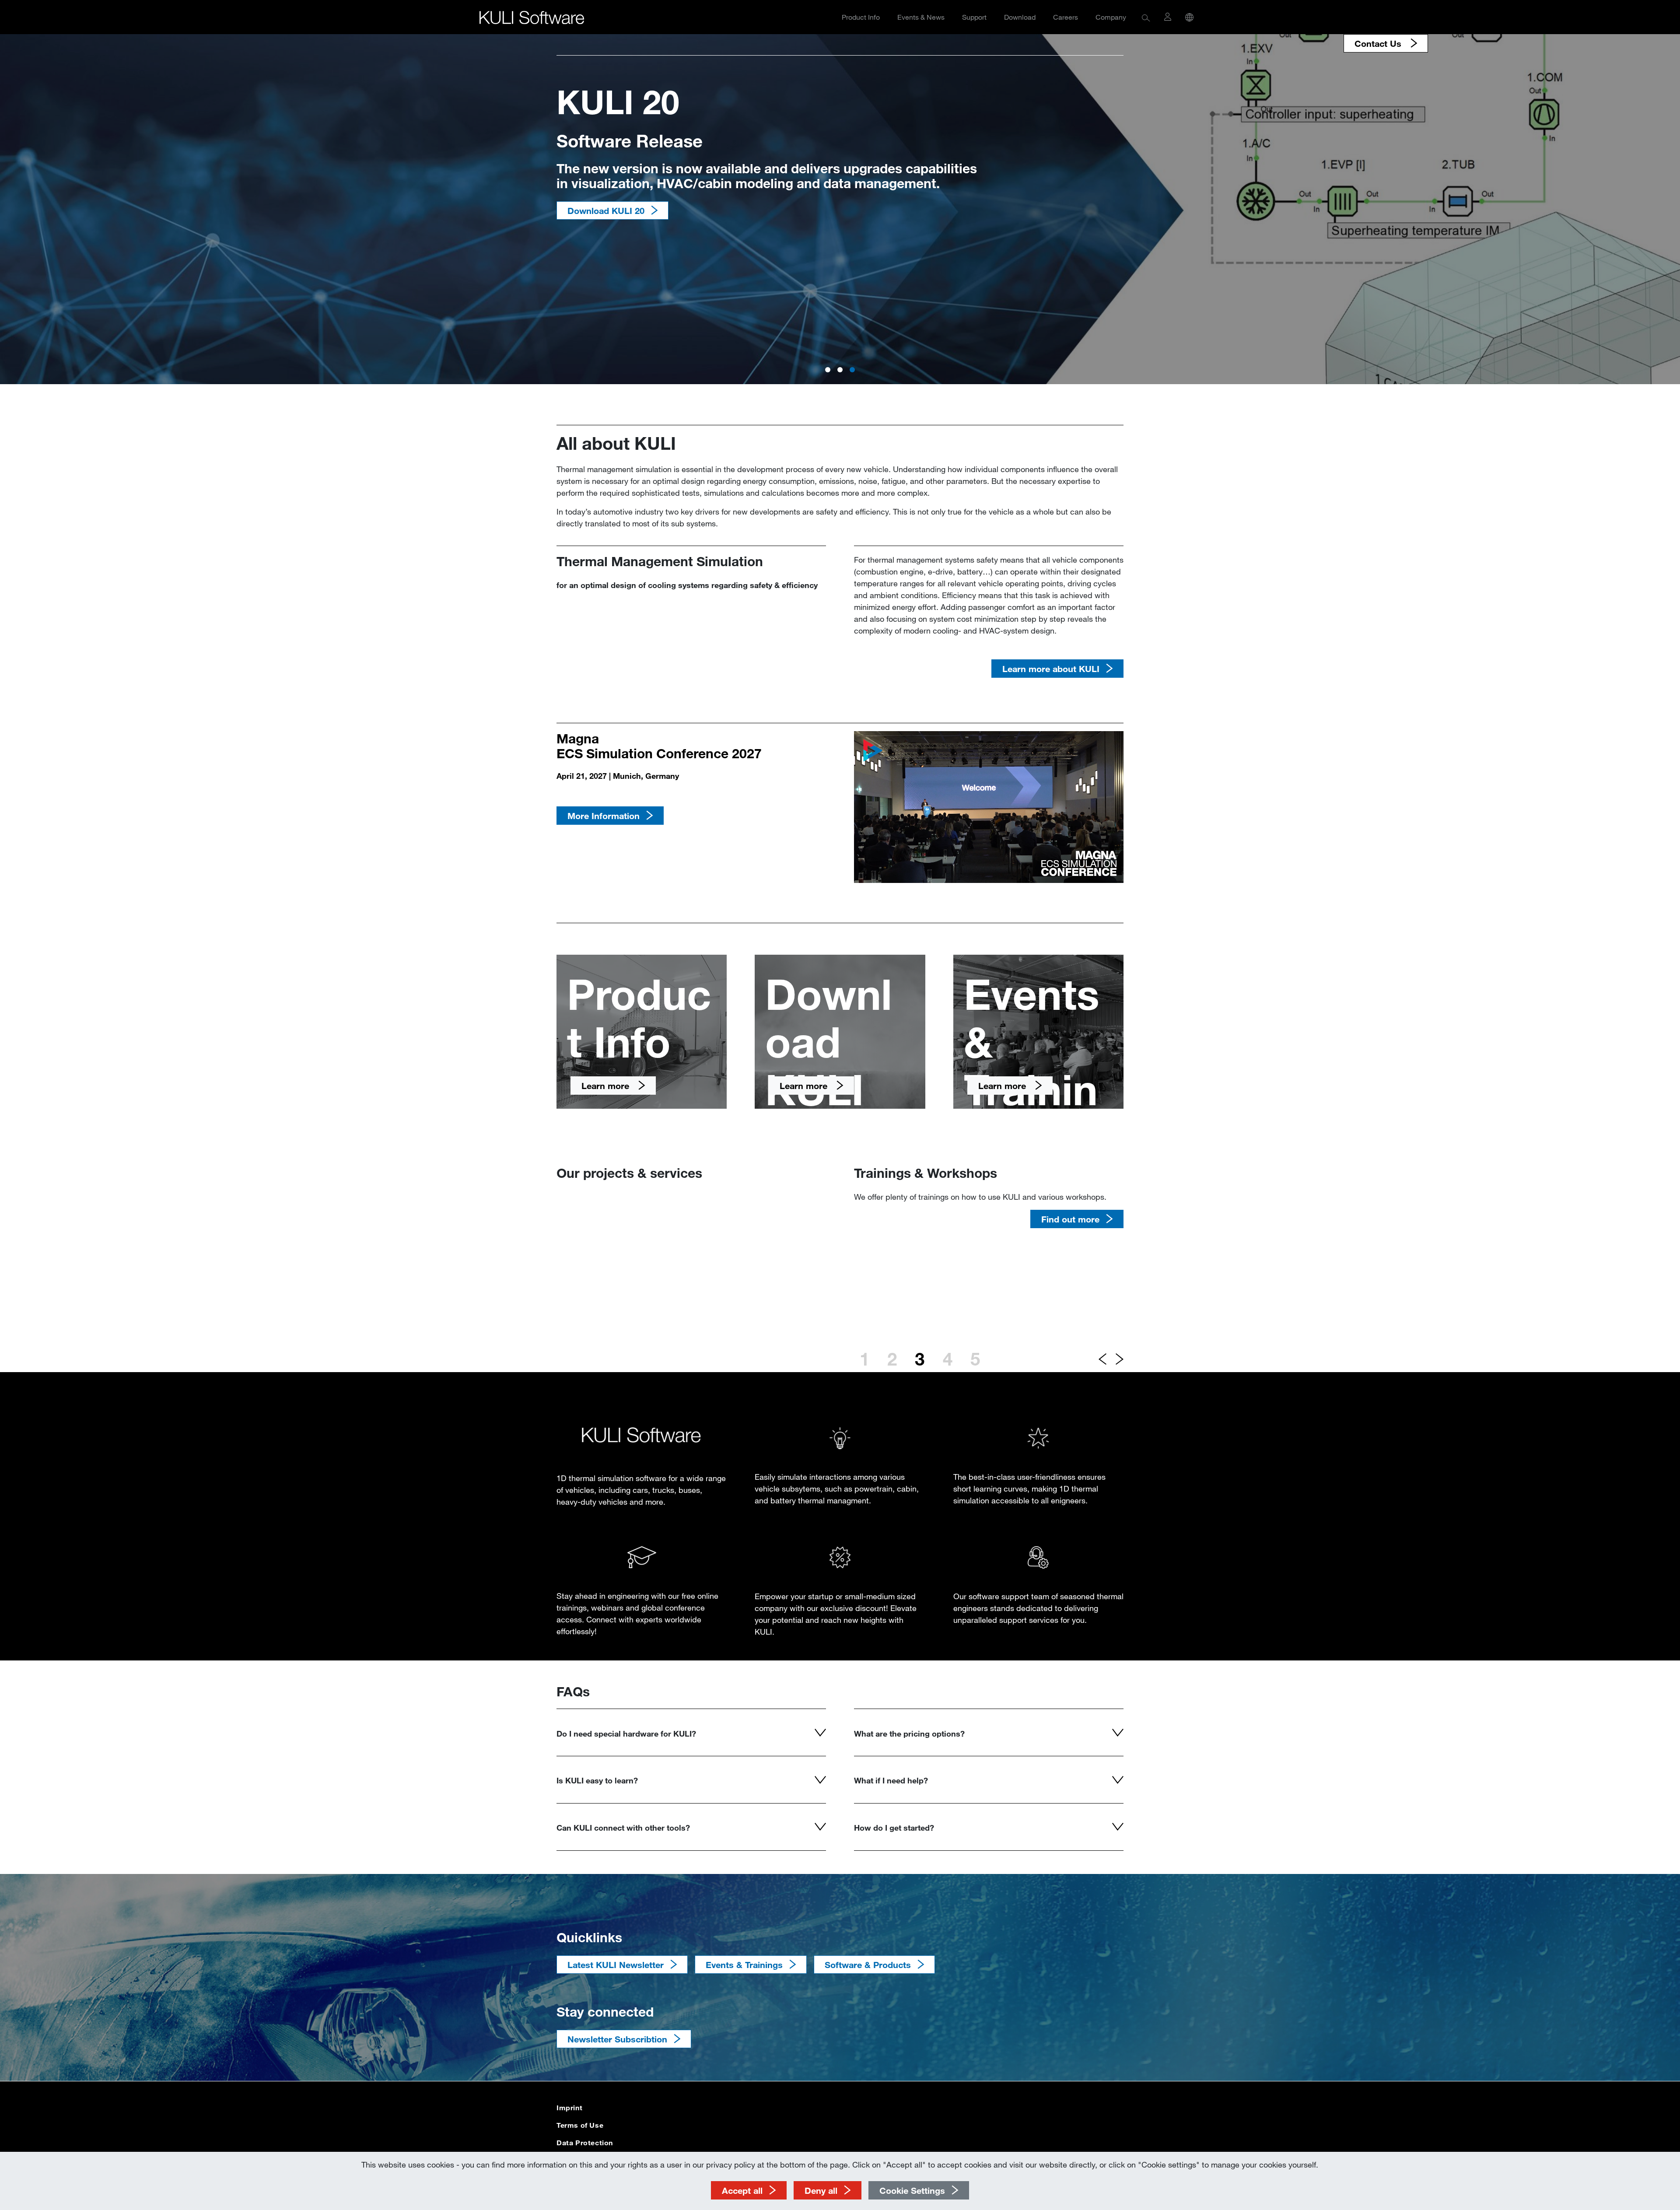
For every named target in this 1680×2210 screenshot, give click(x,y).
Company (1111, 17)
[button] (1146, 17)
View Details (593, 210)
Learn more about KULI (1051, 669)
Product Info (861, 17)
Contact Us (1379, 43)
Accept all (742, 2190)
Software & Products (868, 1965)
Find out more (1070, 1292)
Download (1020, 17)
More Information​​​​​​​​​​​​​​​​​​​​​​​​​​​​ (604, 816)
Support (974, 17)
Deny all (821, 2190)
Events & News (921, 17)
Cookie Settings (912, 2190)
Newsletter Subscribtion (617, 2039)
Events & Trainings (744, 1965)
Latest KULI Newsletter (616, 1965)
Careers (1066, 17)
